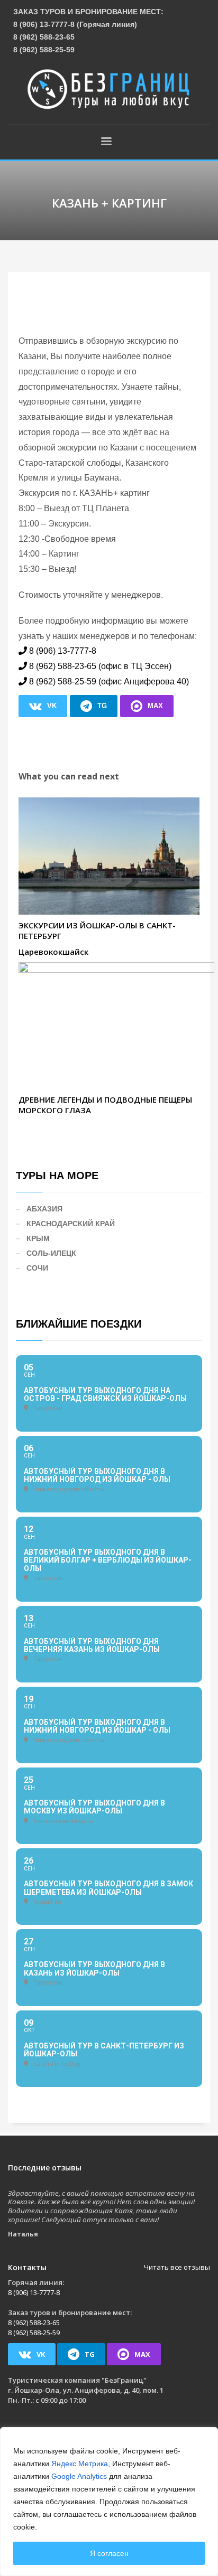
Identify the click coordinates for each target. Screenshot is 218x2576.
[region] (109, 2502)
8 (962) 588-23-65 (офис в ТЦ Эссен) (100, 666)
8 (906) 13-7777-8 (63, 651)
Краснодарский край (71, 1224)
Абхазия (44, 1209)
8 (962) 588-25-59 (44, 50)
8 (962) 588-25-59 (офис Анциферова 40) (109, 681)
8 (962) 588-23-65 (44, 37)
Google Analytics (79, 2476)
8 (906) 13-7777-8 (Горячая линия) (75, 24)
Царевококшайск (53, 952)
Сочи (37, 1268)
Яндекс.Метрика (80, 2464)
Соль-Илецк (51, 1253)
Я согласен (109, 2553)
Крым (38, 1238)
